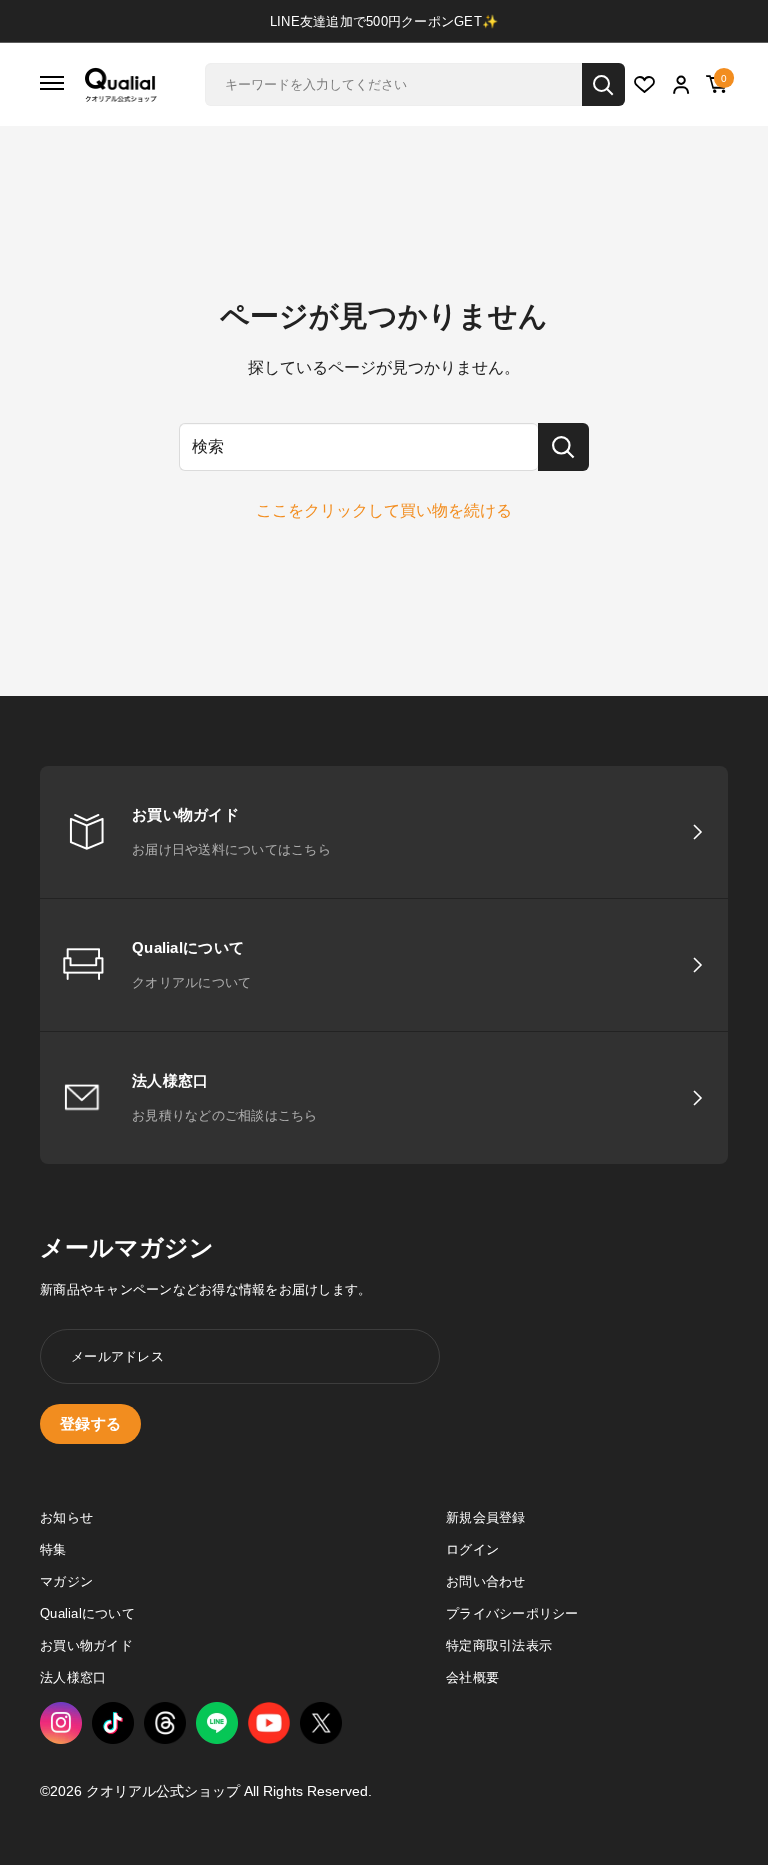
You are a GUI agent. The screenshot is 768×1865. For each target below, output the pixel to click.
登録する (90, 1423)
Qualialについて (87, 1613)
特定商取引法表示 (499, 1645)
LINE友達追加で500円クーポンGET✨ (384, 21)
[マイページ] (681, 86)
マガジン (66, 1581)
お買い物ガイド (86, 1645)
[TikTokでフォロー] (113, 1723)
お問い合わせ (486, 1581)
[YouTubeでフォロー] (269, 1723)
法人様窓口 (73, 1677)
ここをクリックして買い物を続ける (384, 510)
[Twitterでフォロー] (321, 1723)
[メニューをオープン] (52, 84)
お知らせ (66, 1517)
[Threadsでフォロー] (165, 1723)
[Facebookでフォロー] (217, 1723)
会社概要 (472, 1677)
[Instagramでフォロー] (61, 1723)
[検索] (603, 84)
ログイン (472, 1549)
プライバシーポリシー (512, 1613)
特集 (53, 1549)
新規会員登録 (486, 1517)
